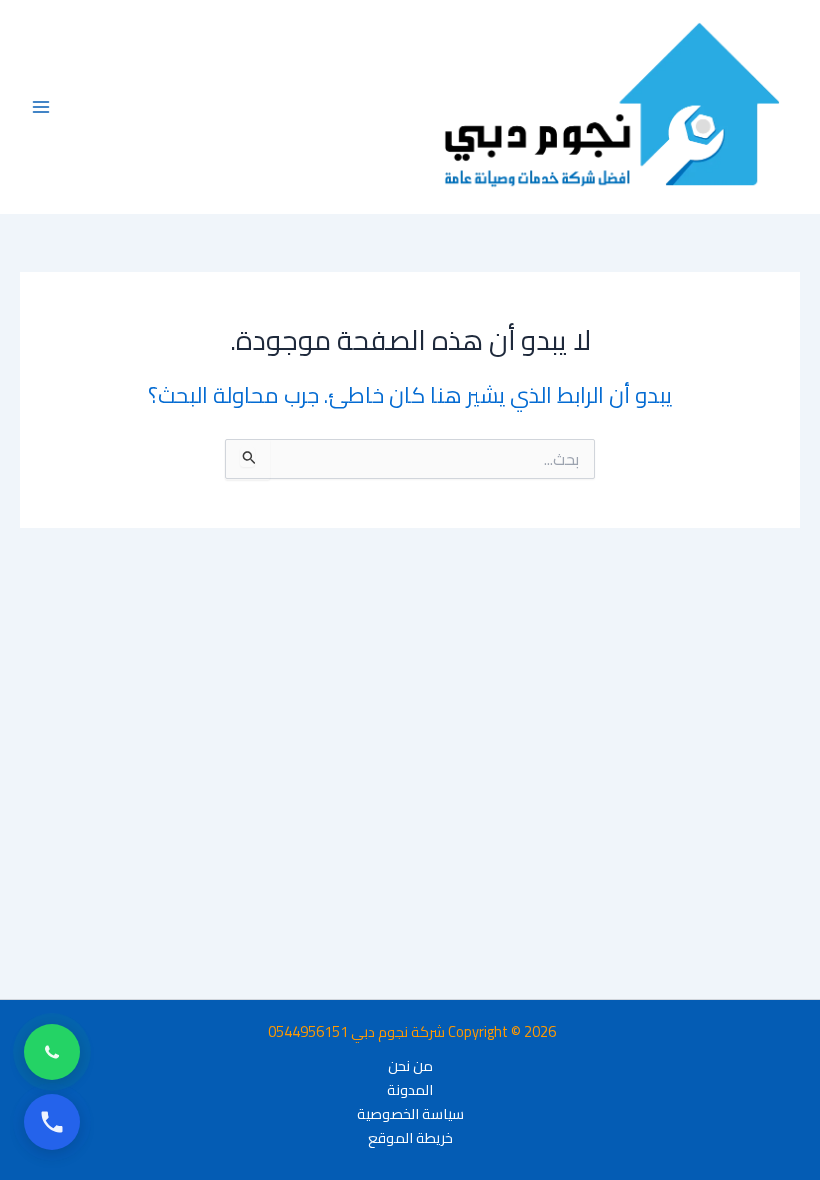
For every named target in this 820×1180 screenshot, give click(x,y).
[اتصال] (52, 1122)
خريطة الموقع (410, 1138)
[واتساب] (52, 1052)
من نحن (410, 1066)
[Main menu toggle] (41, 107)
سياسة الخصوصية (410, 1114)
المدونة (410, 1090)
